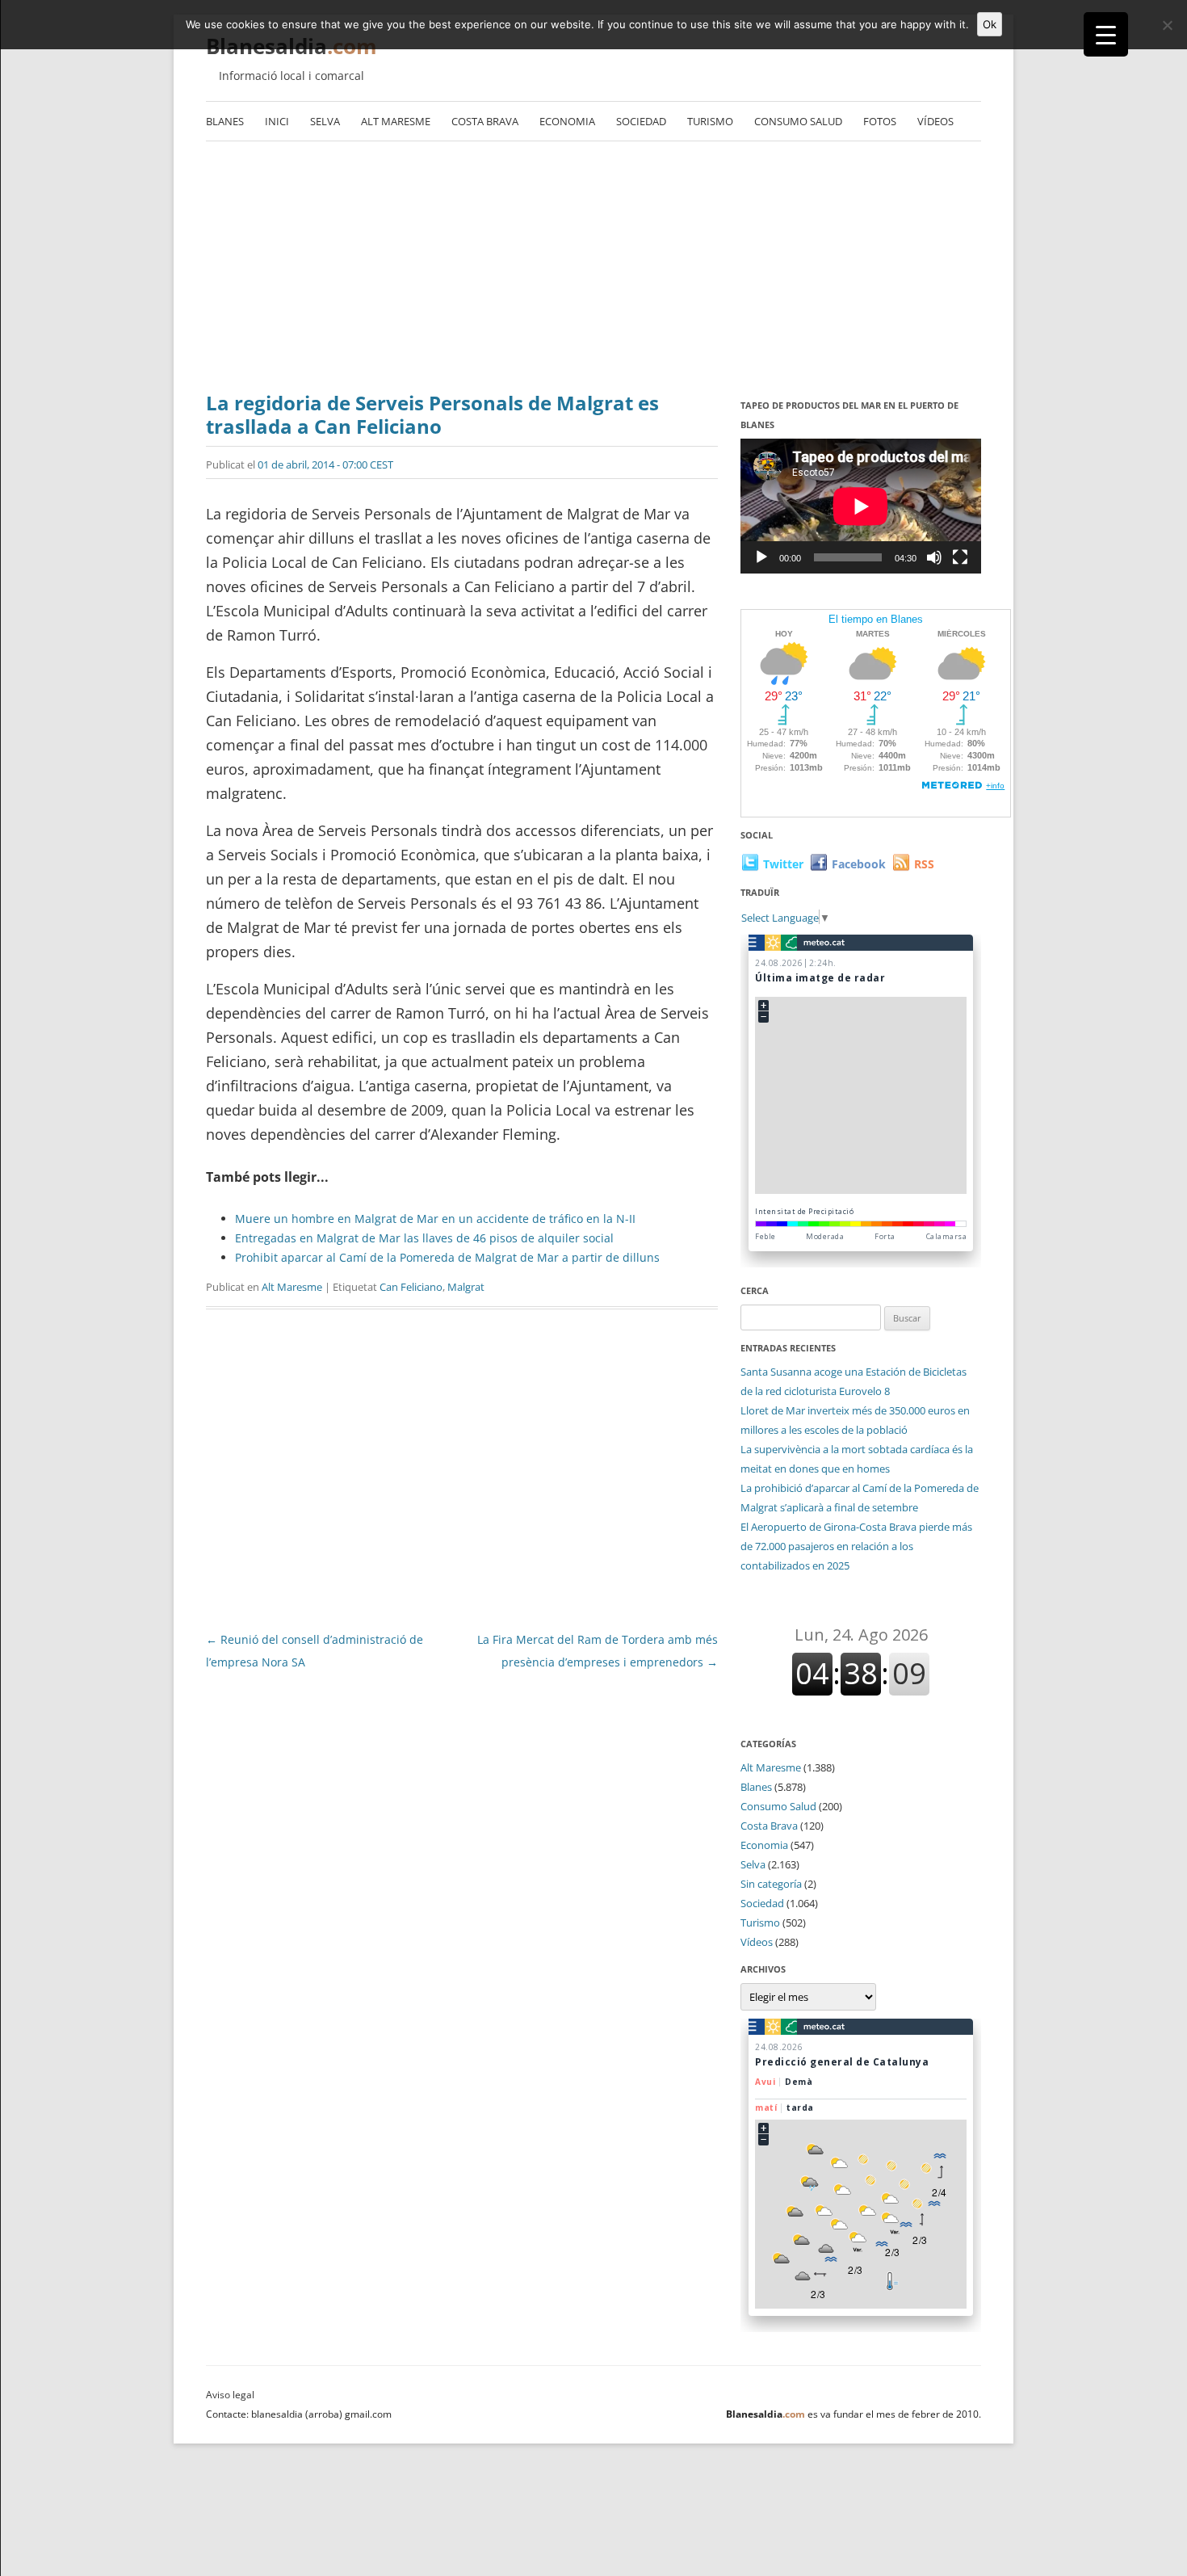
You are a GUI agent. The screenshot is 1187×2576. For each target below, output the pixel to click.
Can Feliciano (411, 1287)
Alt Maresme (396, 121)
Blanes (225, 121)
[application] (861, 506)
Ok (990, 24)
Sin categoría (771, 1884)
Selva (325, 121)
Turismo (710, 121)
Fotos (880, 121)
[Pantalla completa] (960, 557)
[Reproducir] (761, 557)
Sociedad (641, 121)
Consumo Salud (798, 121)
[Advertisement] (593, 271)
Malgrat (466, 1287)
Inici (277, 121)
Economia (567, 121)
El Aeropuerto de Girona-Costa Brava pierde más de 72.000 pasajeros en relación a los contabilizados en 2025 (856, 1546)
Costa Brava (485, 121)
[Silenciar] (934, 557)
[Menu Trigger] (1106, 34)
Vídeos (935, 121)
